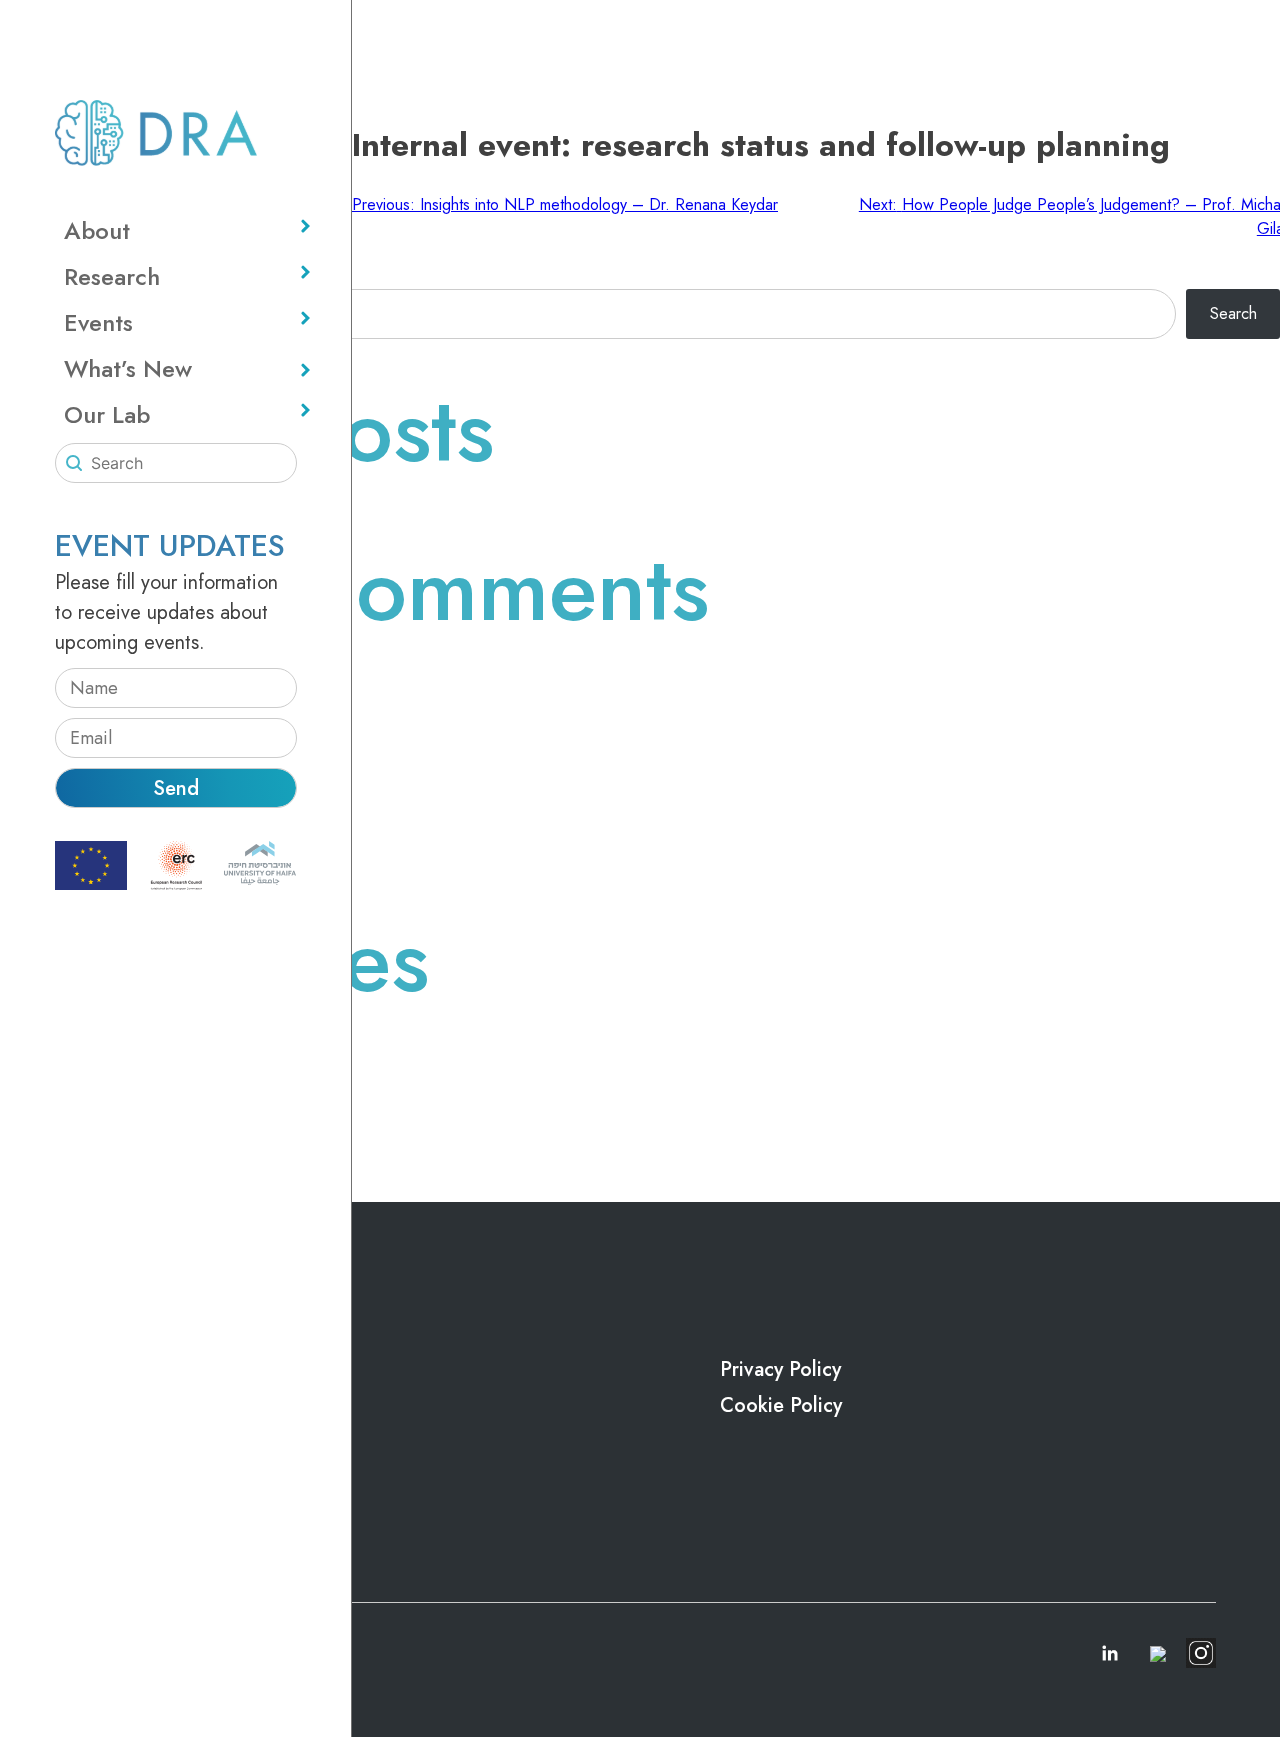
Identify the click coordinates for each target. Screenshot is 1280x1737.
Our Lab (107, 414)
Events (98, 322)
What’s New (128, 368)
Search (1233, 313)
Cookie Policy (781, 1405)
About (97, 230)
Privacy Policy (780, 1369)
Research (112, 276)
